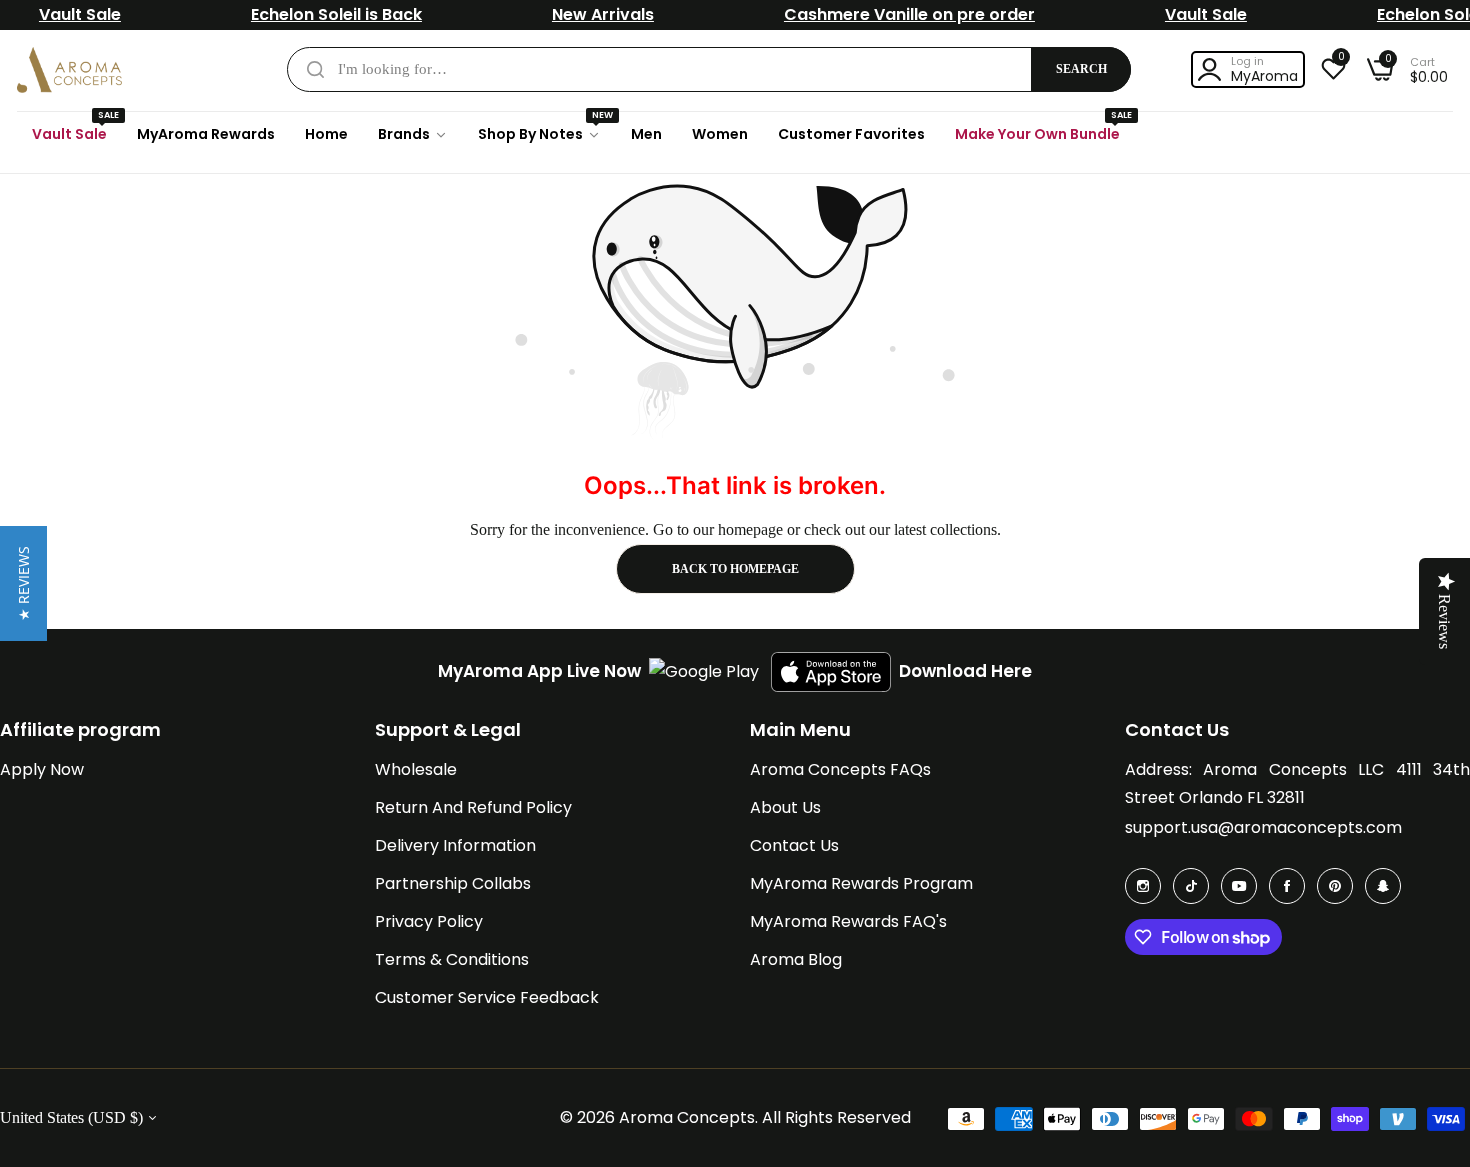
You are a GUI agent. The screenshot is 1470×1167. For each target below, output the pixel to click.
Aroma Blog (796, 959)
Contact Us (794, 845)
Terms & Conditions (452, 959)
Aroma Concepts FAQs (840, 769)
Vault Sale (80, 14)
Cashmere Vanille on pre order (909, 14)
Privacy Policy (429, 921)
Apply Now (42, 769)
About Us (785, 807)
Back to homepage (735, 569)
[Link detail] (1143, 886)
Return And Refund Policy (473, 807)
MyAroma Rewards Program (861, 883)
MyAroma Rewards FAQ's (848, 921)
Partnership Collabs (453, 883)
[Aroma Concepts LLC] (69, 70)
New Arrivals (603, 14)
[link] (413, 134)
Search (1081, 69)
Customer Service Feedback (487, 997)
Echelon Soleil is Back (336, 14)
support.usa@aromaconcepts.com (1263, 827)
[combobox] (709, 69)
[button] (23, 583)
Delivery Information (455, 845)
